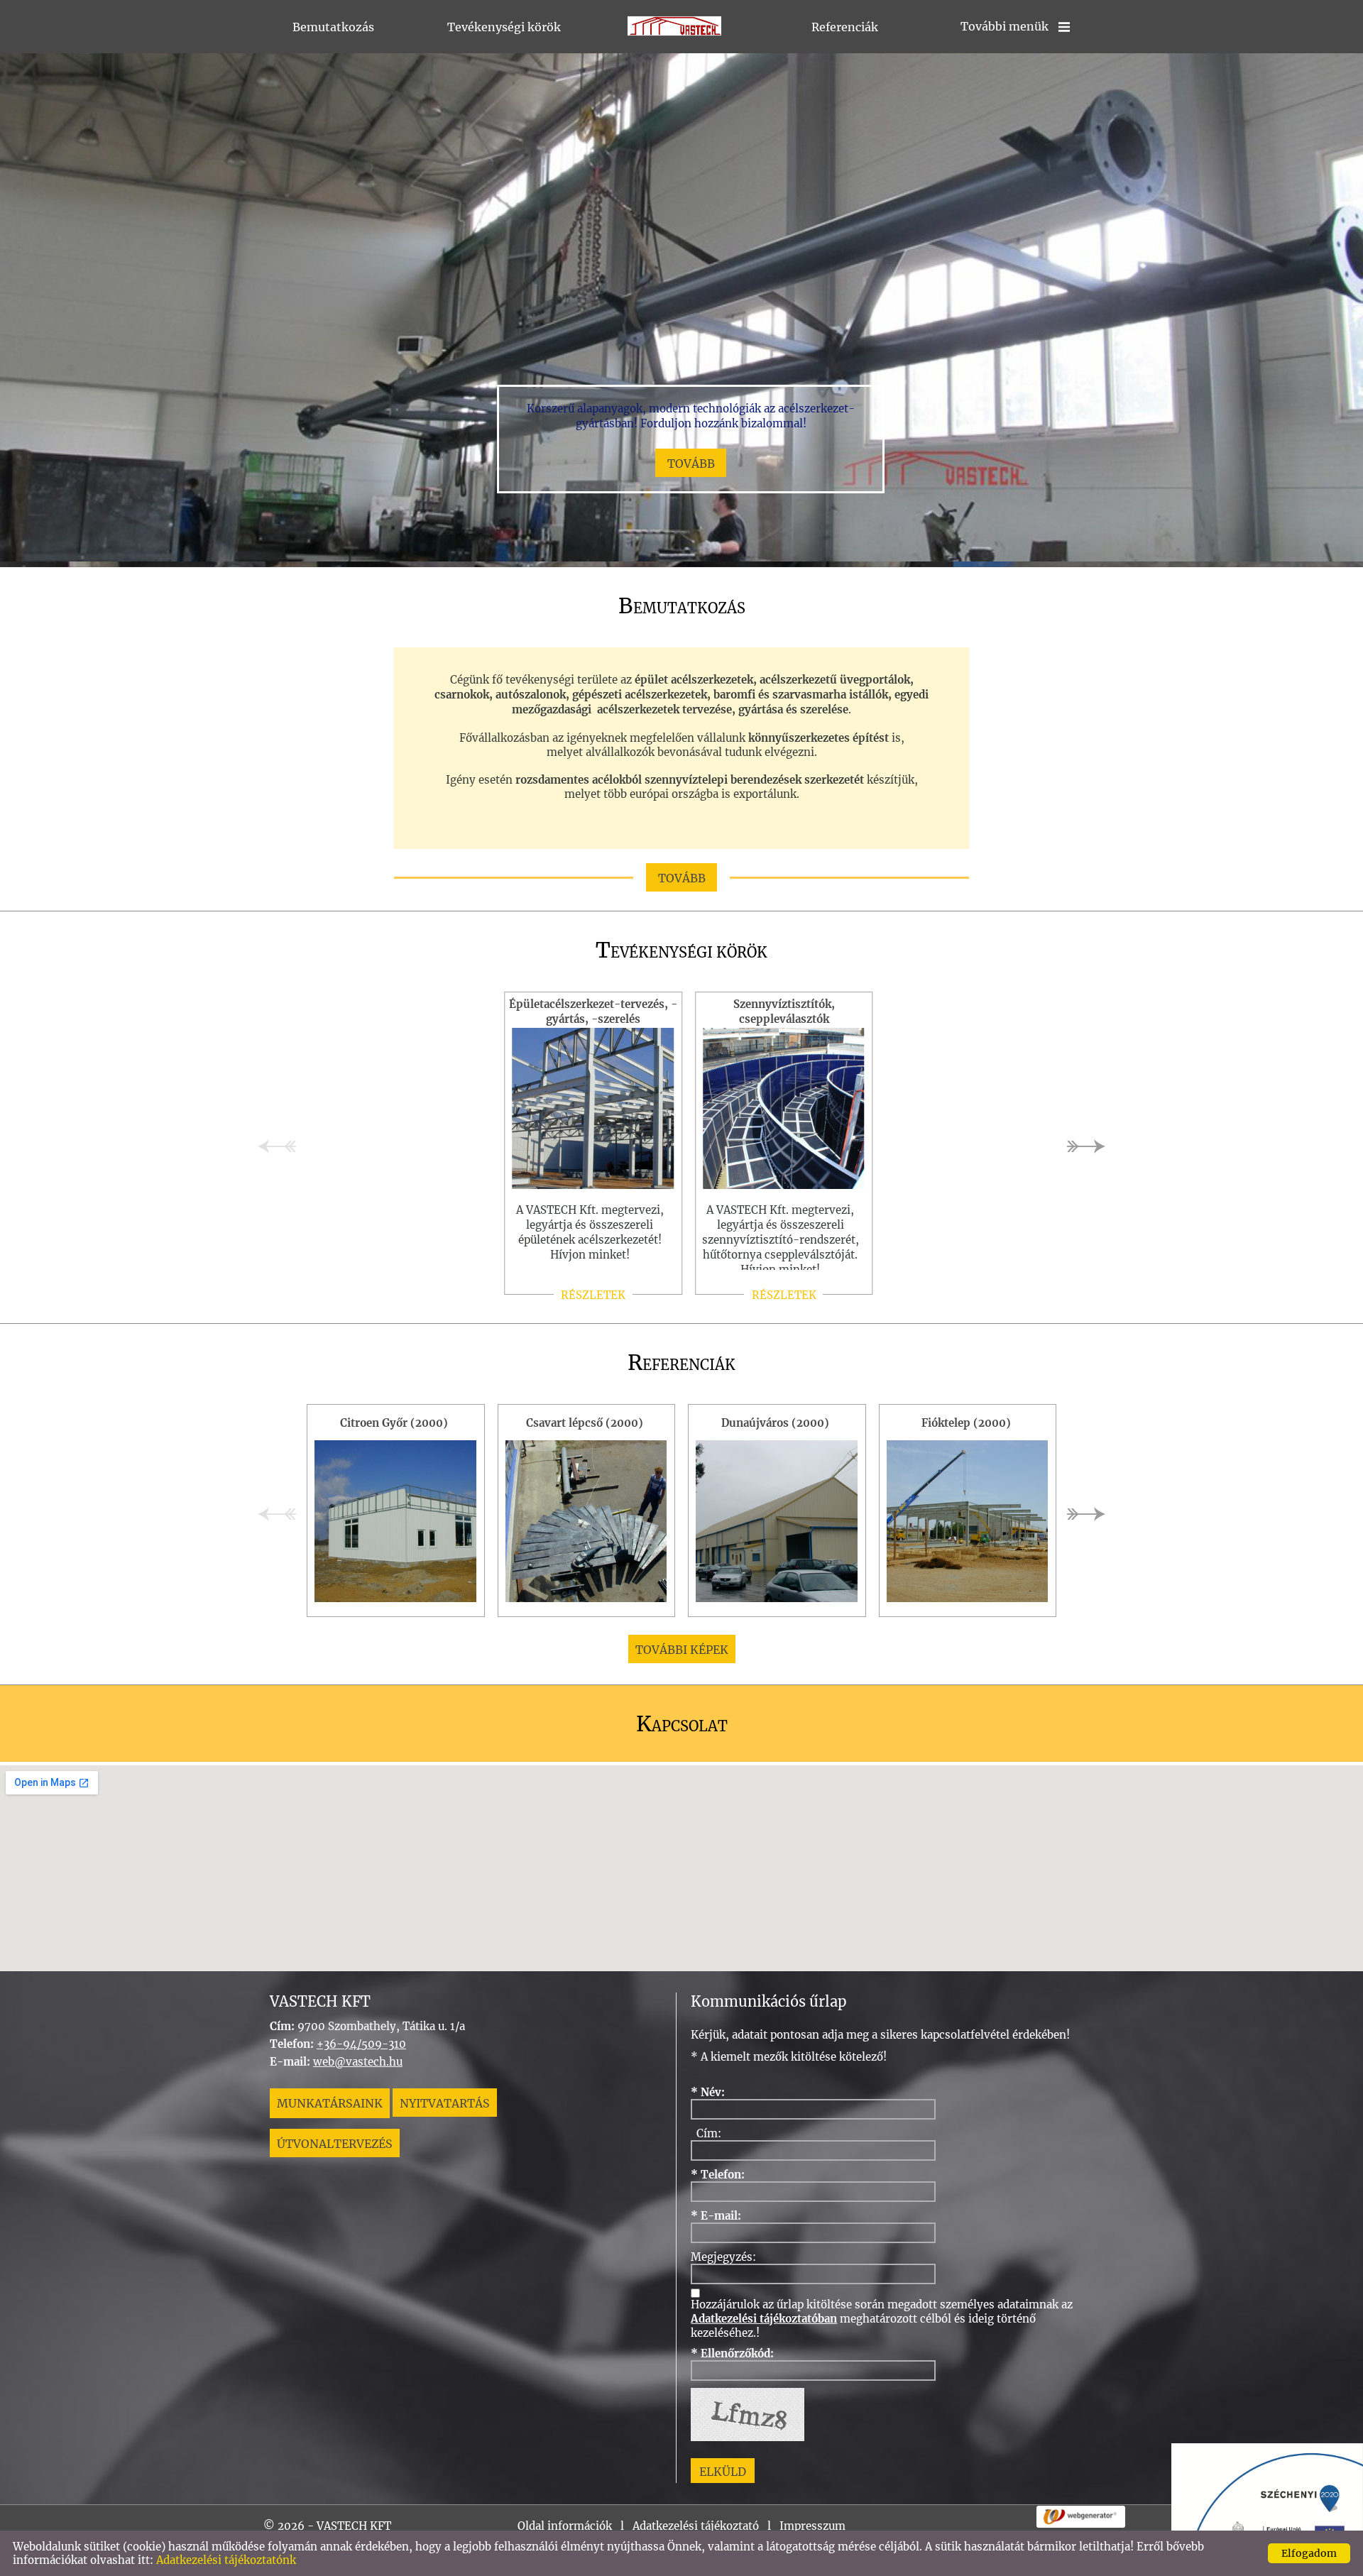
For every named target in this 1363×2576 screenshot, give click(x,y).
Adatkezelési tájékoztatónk (226, 2560)
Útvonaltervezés (335, 2144)
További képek (682, 1650)
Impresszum (812, 2526)
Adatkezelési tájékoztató (696, 2526)
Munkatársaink (330, 2103)
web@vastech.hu (358, 2062)
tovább (691, 464)
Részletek (593, 1295)
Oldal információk (565, 2526)
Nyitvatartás (445, 2103)
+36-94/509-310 (361, 2044)
